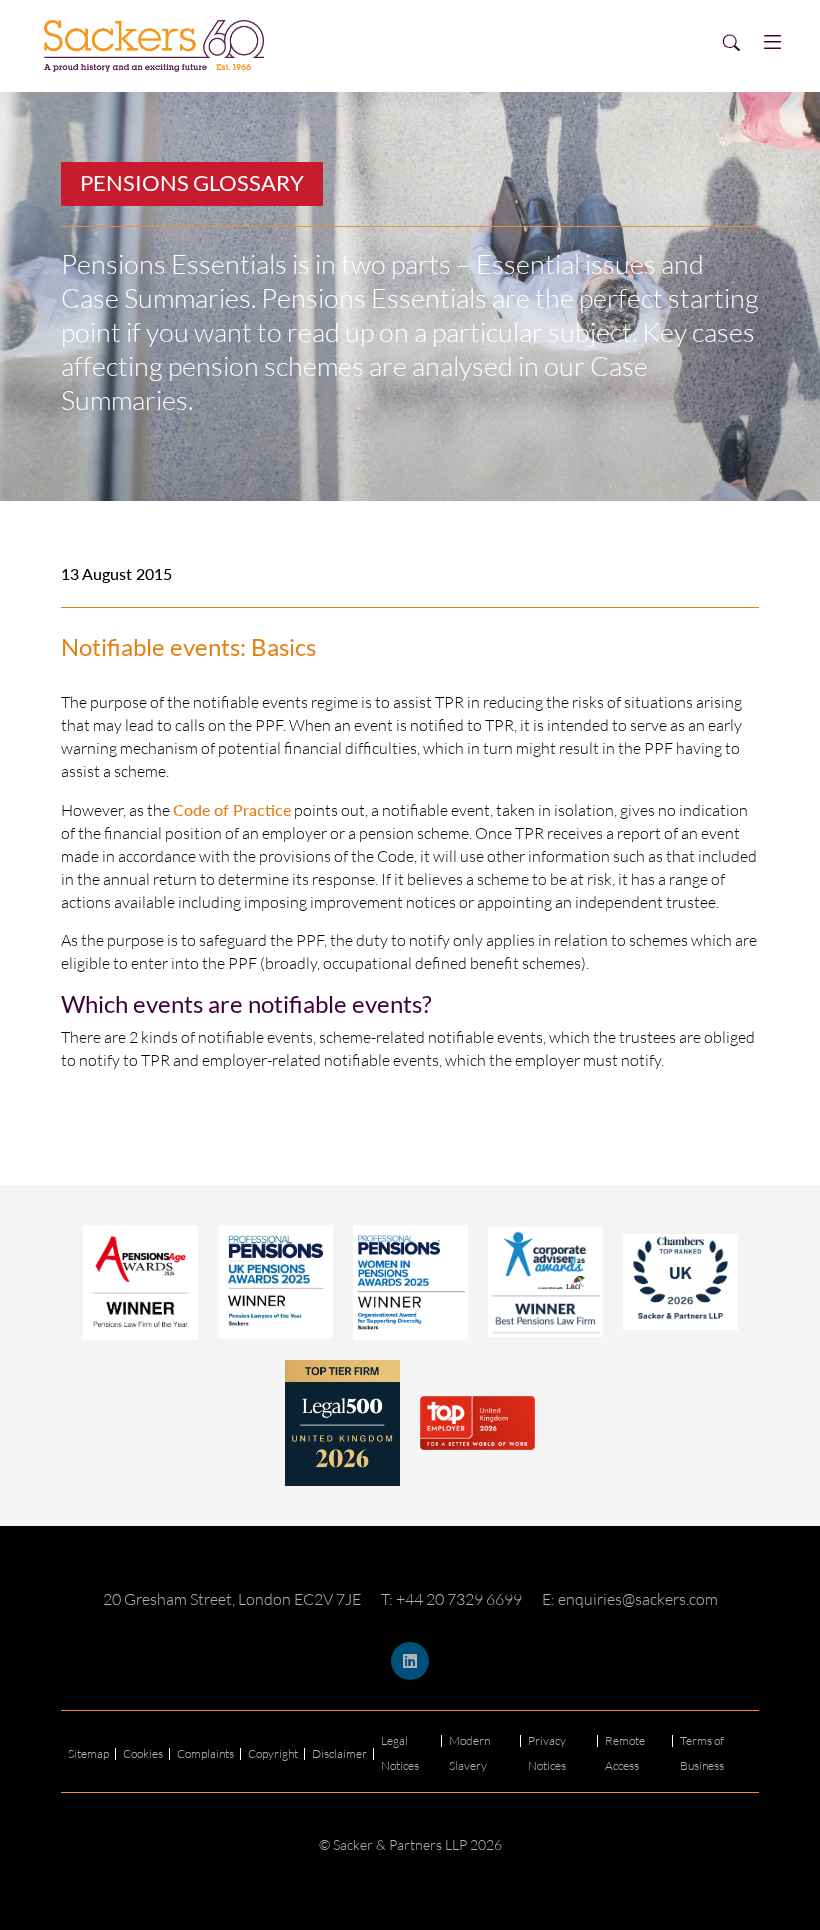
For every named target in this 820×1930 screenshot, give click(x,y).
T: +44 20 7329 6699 (451, 1599)
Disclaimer (339, 1753)
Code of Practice (232, 809)
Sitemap (88, 1753)
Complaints (205, 1753)
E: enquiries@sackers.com (630, 1599)
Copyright (273, 1753)
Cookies (143, 1753)
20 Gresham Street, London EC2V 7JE (232, 1599)
